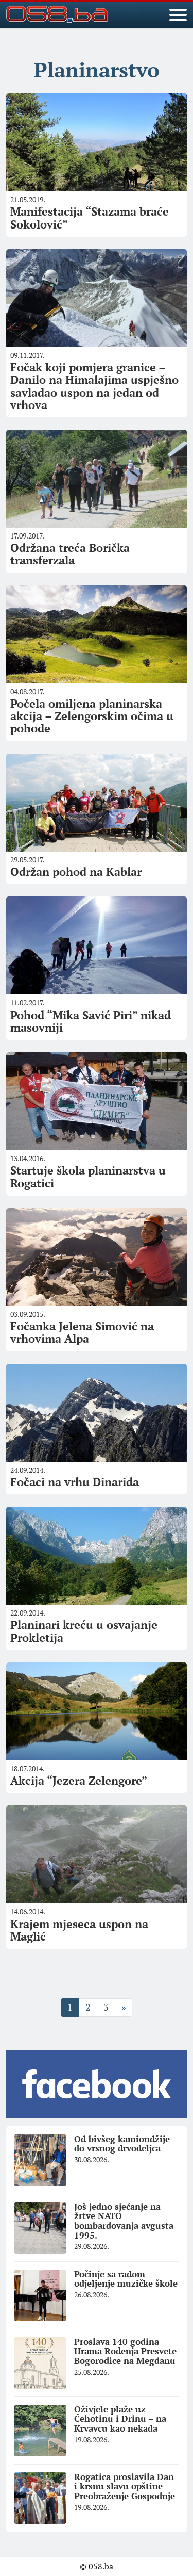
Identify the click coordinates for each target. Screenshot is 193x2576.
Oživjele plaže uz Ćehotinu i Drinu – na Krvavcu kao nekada (120, 2419)
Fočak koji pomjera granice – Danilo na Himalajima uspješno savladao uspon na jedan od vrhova (94, 386)
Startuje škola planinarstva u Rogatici (88, 1176)
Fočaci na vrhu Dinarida (75, 1482)
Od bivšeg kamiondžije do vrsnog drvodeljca (122, 2144)
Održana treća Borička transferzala (70, 554)
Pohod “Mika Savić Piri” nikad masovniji (91, 1021)
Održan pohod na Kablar (76, 871)
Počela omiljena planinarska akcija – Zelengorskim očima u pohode (92, 716)
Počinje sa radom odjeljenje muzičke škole (126, 2279)
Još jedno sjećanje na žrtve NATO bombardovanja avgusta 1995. (124, 2221)
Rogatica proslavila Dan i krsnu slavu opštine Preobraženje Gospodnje (125, 2486)
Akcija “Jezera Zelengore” (79, 1780)
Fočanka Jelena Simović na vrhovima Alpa (82, 1332)
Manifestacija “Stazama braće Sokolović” (90, 217)
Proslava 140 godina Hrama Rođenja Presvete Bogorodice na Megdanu (125, 2351)
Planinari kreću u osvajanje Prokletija (84, 1631)
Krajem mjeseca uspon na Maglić (79, 1930)
